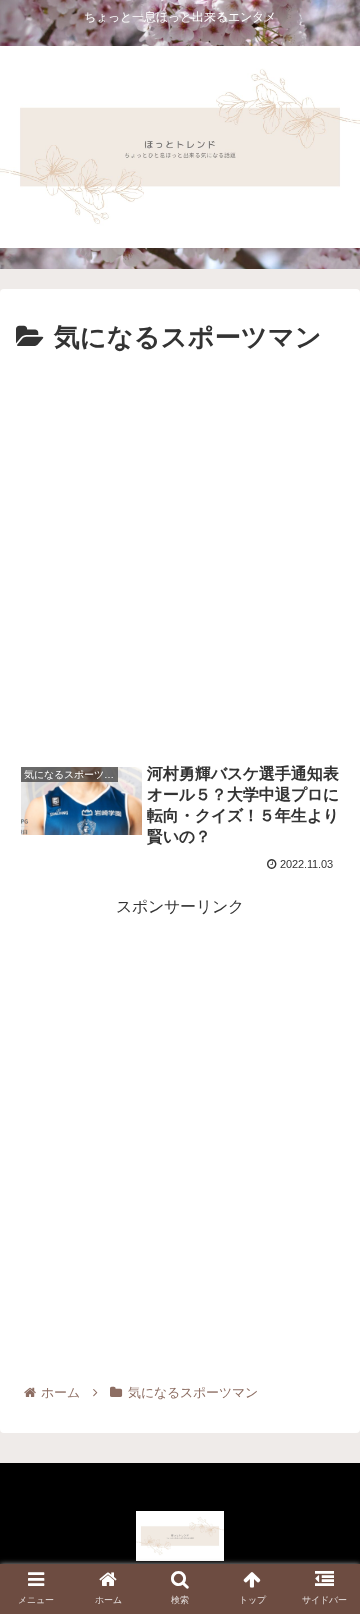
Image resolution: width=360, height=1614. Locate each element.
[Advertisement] (180, 551)
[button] (321, 1576)
